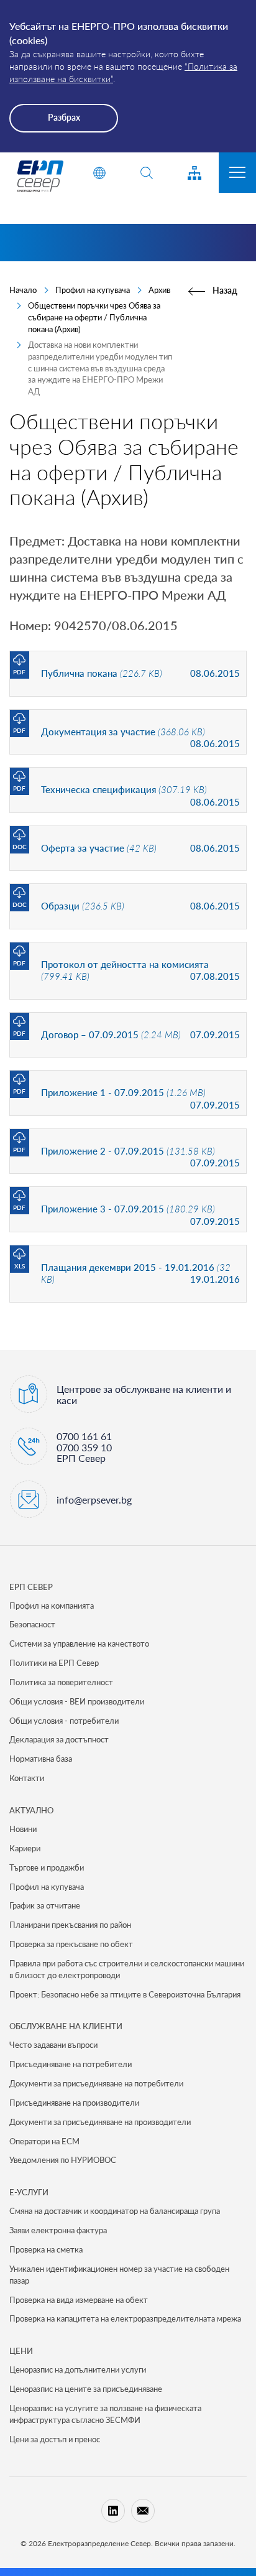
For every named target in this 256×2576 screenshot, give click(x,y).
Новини (23, 1829)
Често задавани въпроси (53, 2045)
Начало (23, 290)
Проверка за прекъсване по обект (71, 1944)
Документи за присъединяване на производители (100, 2122)
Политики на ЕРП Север (54, 1663)
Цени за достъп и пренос (55, 2439)
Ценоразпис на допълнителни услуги (78, 2369)
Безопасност (32, 1624)
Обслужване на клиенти (66, 2026)
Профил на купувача (93, 290)
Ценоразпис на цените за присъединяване (86, 2389)
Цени (21, 2351)
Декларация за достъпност (59, 1739)
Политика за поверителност (61, 1682)
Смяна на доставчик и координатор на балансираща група (115, 2211)
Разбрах (64, 117)
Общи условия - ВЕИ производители (77, 1701)
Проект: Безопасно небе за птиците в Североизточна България (125, 1994)
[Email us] (143, 2511)
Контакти (27, 1778)
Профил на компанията (52, 1606)
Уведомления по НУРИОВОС (63, 2160)
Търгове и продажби (47, 1867)
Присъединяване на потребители (71, 2064)
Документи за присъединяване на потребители (96, 2083)
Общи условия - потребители (64, 1721)
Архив (159, 290)
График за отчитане (45, 1905)
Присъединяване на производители (74, 2103)
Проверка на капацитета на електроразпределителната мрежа (125, 2318)
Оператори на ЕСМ (44, 2141)
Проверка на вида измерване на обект (79, 2300)
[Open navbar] (237, 173)
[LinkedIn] (113, 2511)
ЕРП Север (31, 1587)
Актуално (31, 1810)
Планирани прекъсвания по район (70, 1925)
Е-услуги (29, 2192)
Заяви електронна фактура (58, 2230)
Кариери (25, 1848)
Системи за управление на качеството (79, 1644)
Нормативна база (41, 1759)
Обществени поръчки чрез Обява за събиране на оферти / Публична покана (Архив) (94, 317)
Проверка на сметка (46, 2249)
